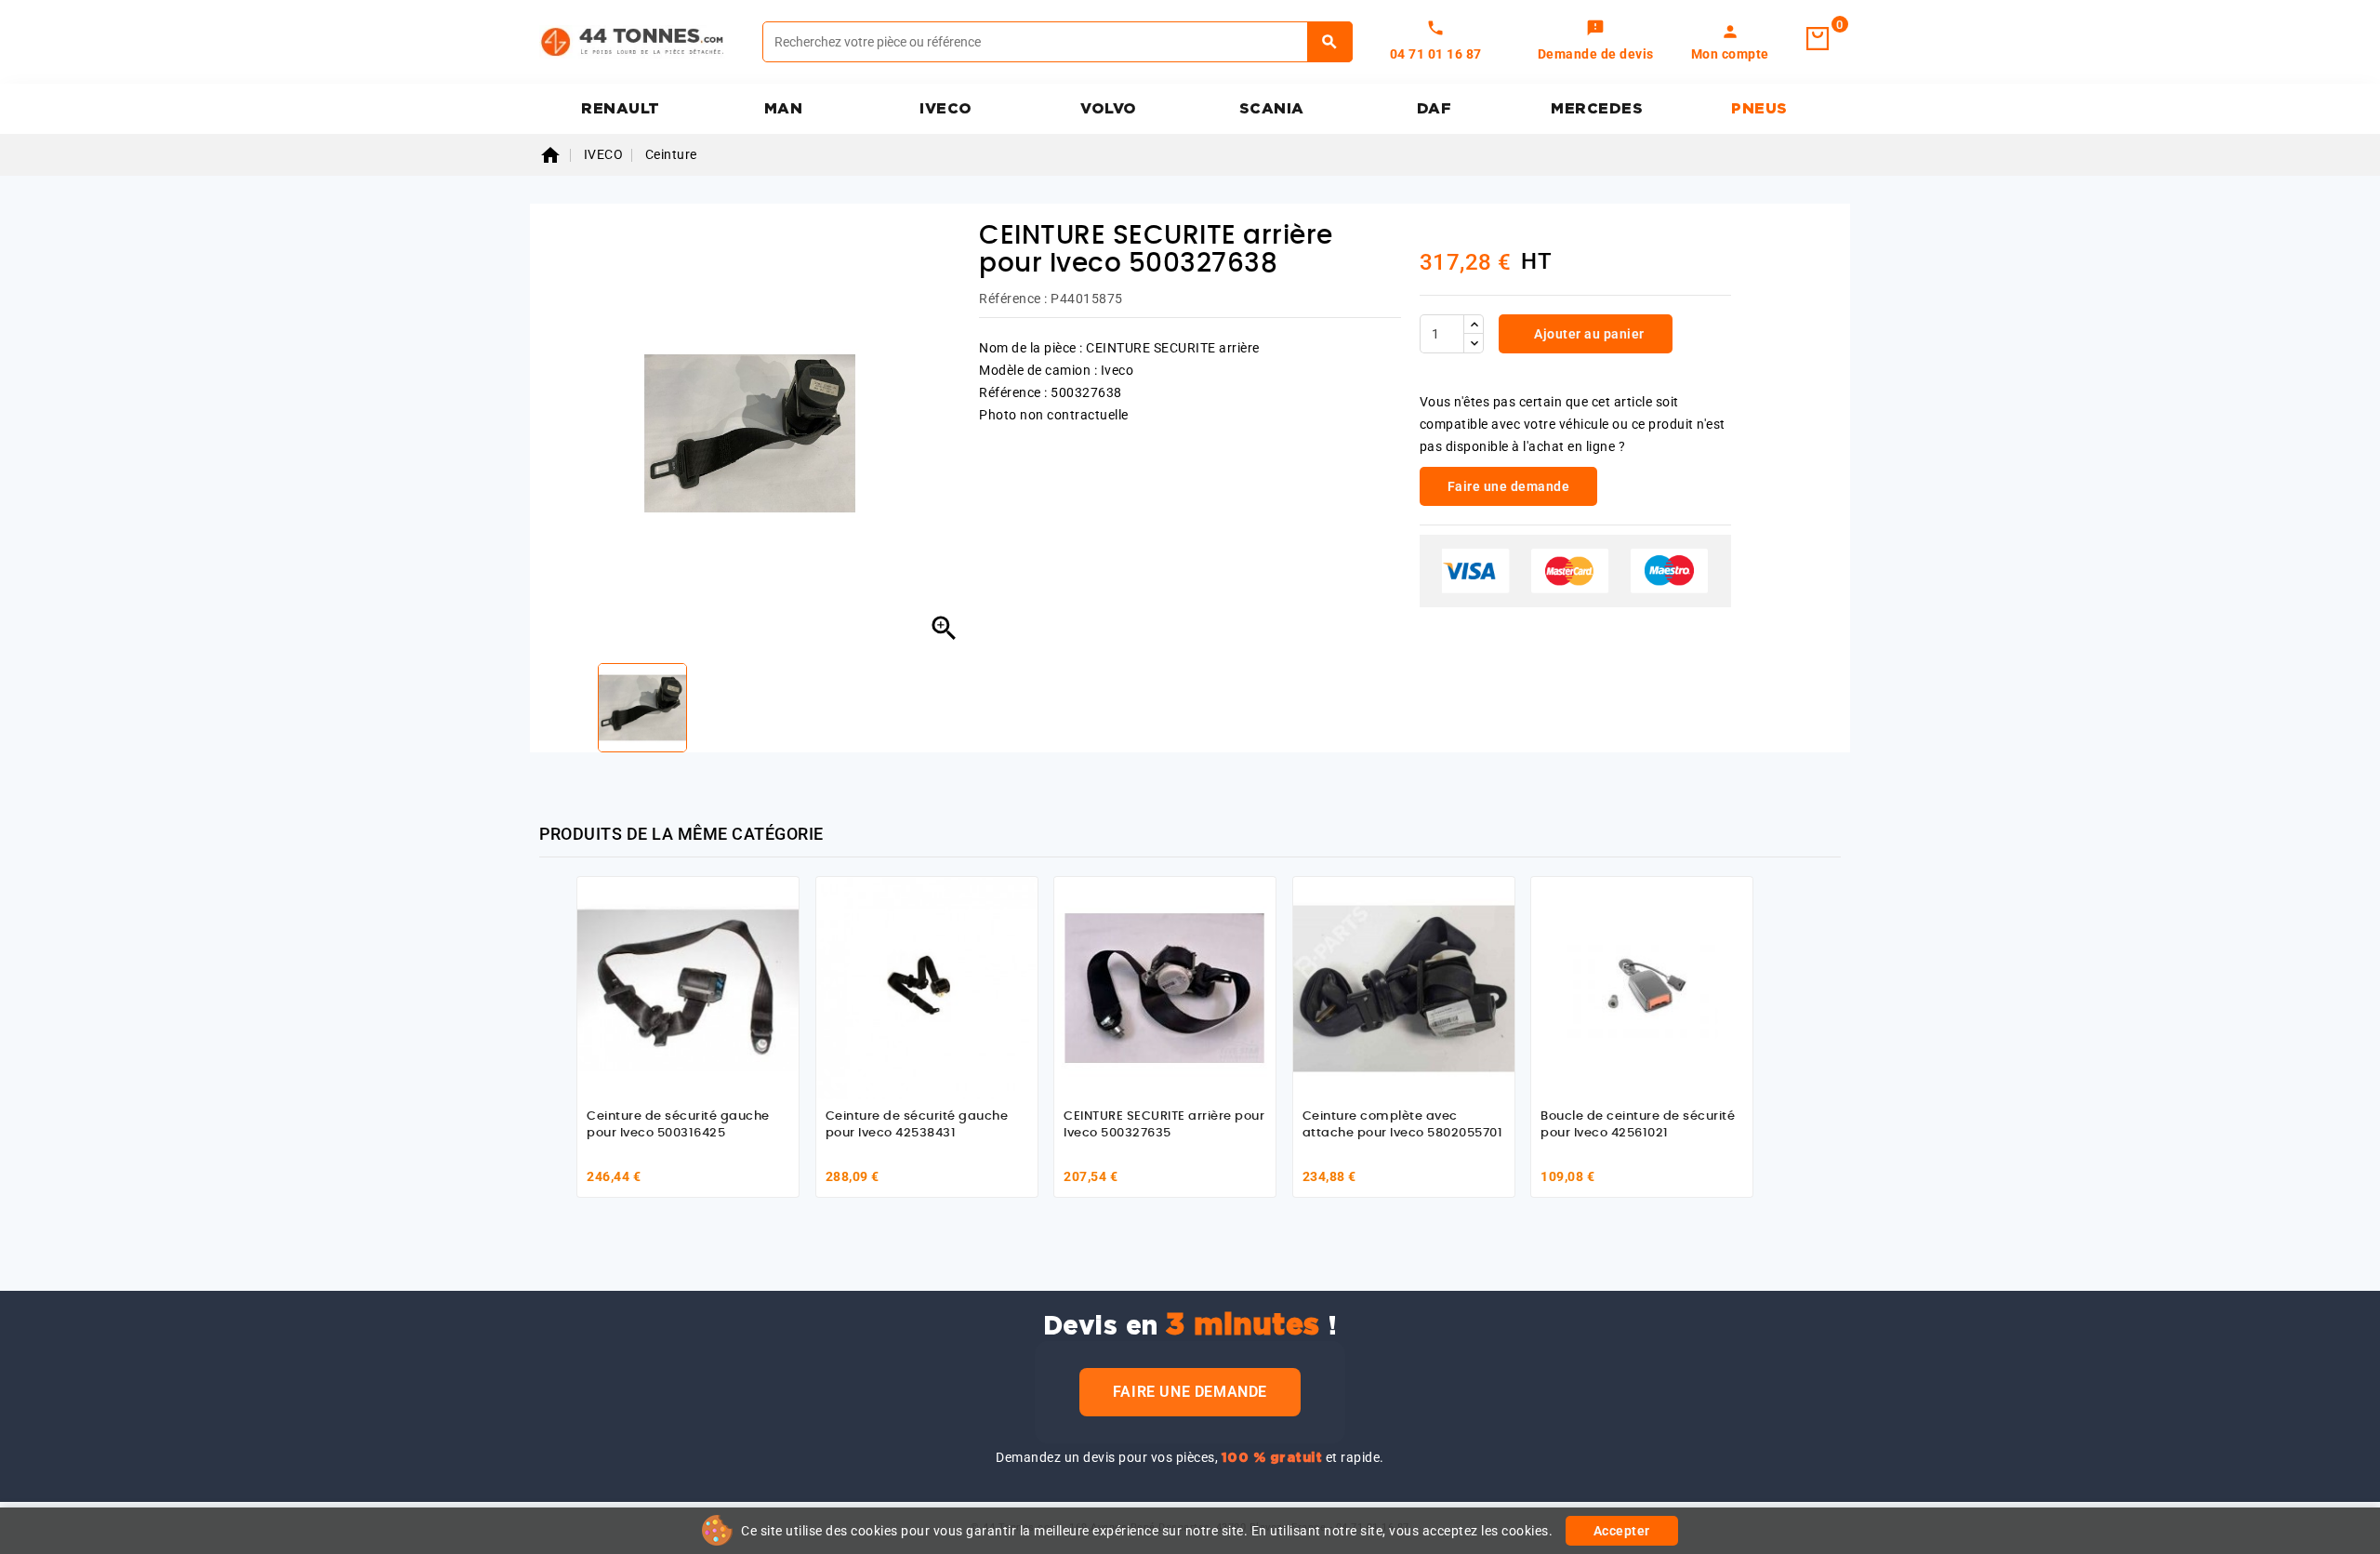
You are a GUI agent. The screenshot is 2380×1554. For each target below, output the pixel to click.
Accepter (1622, 1531)
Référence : (1013, 299)
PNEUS (1759, 109)
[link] (1596, 42)
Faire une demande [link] (1509, 486)
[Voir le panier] (1818, 39)
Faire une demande (1190, 1392)
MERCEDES (1597, 109)
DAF (1435, 109)
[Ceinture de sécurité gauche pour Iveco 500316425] (688, 988)
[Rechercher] (1330, 42)
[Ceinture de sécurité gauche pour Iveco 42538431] (927, 988)
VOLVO (1109, 109)
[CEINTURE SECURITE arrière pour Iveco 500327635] (1165, 988)
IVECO (946, 109)
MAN (784, 109)
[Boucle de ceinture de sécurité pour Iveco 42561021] (1642, 988)
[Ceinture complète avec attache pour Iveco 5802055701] (1404, 988)
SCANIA (1272, 109)
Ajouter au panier (1588, 334)
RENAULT (621, 109)
